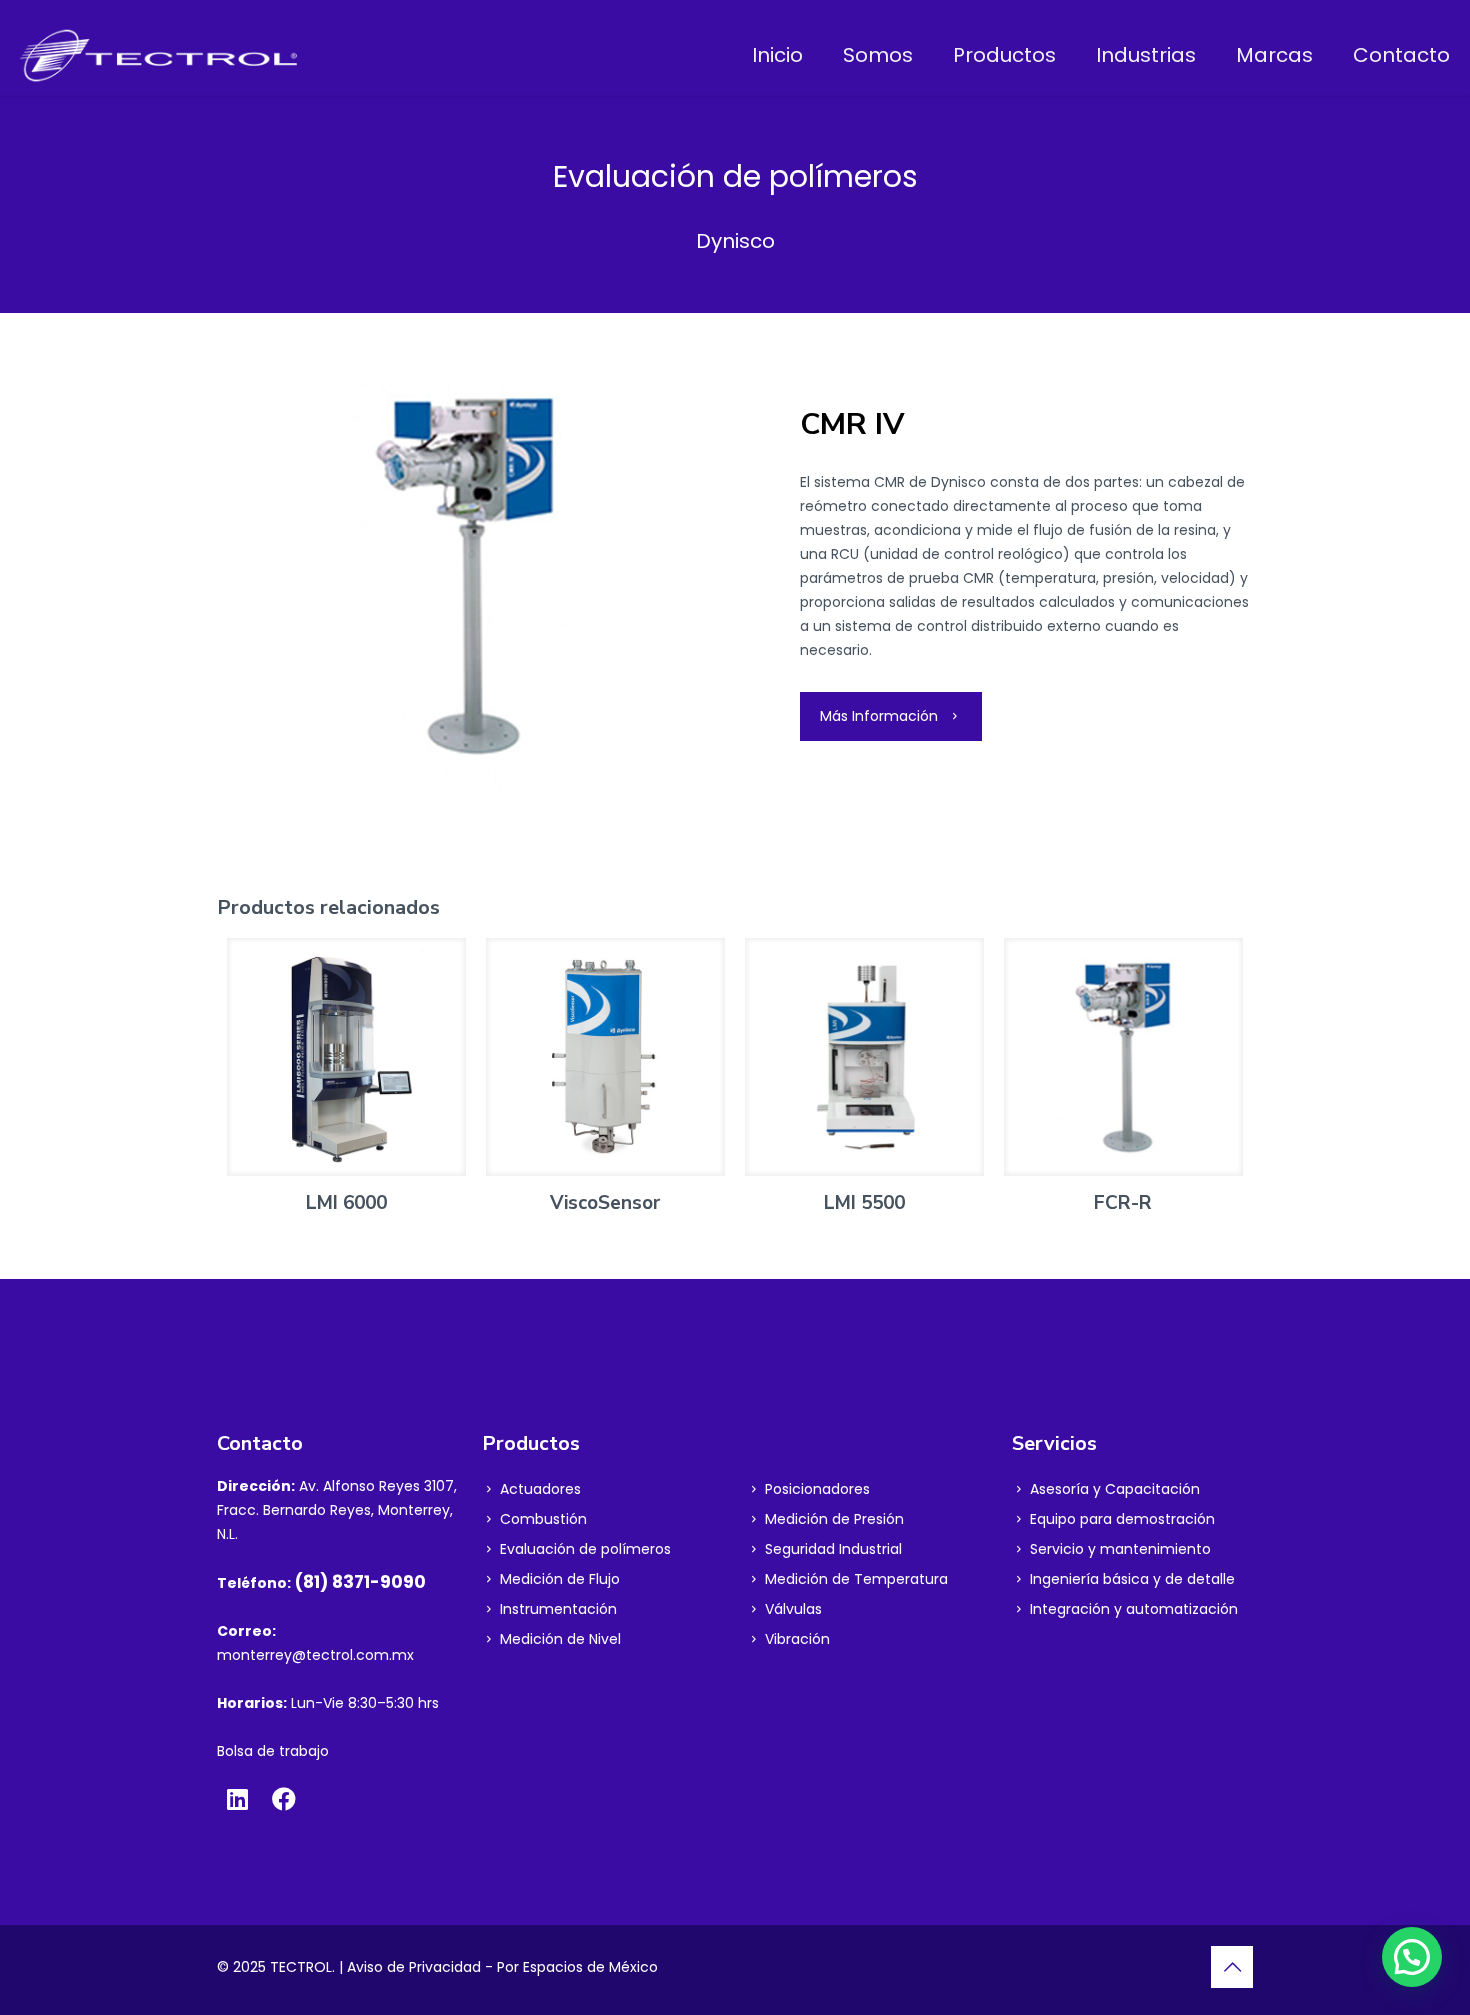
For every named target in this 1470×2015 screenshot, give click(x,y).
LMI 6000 (346, 1203)
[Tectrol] (158, 55)
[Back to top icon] (1232, 1967)
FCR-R (1123, 1203)
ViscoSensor (605, 1203)
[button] (1412, 1957)
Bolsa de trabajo (273, 1751)
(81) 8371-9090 (360, 1582)
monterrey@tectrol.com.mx (315, 1655)
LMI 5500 (864, 1203)
